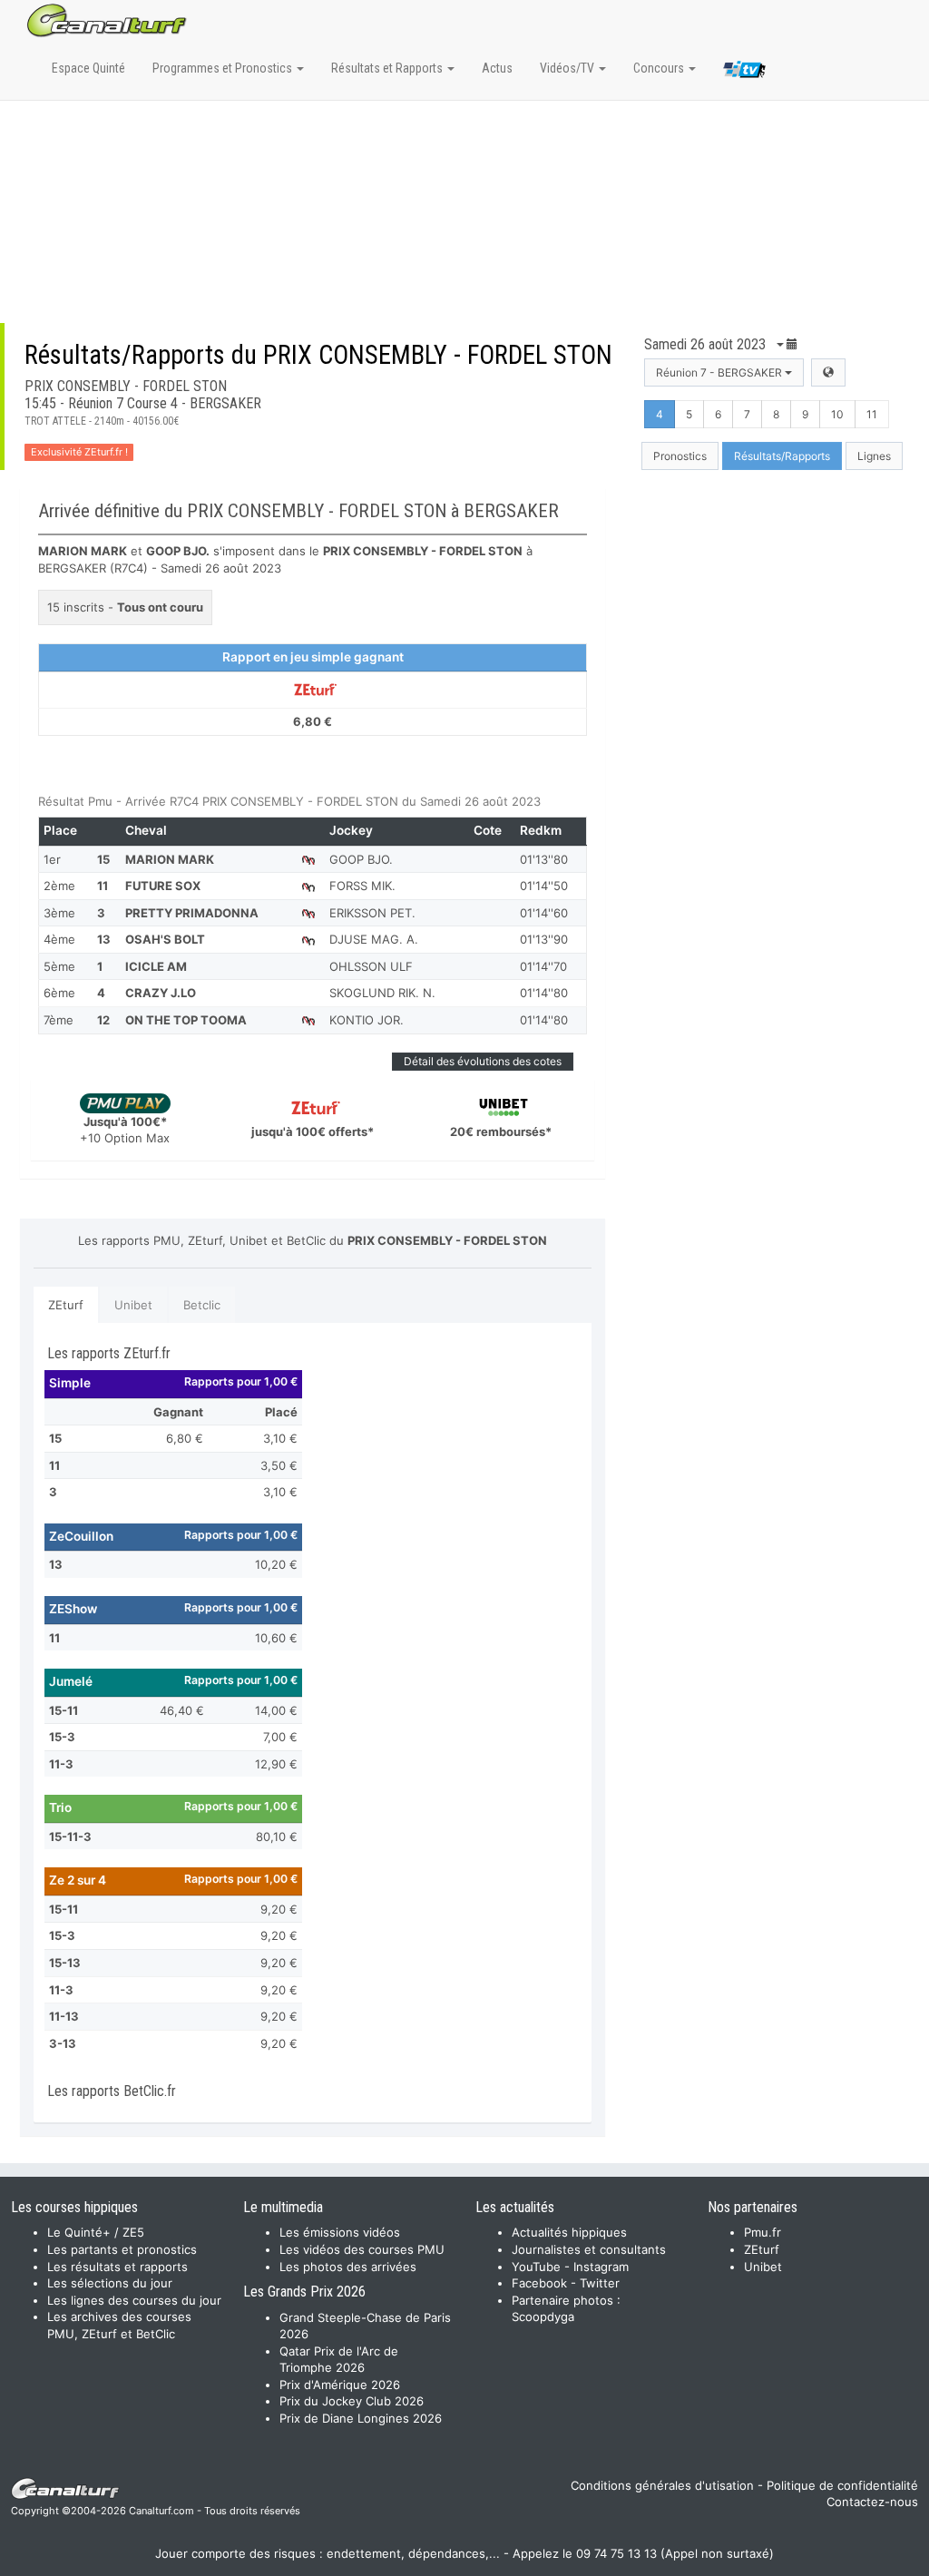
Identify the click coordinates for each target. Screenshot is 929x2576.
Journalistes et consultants (589, 2249)
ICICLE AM (156, 966)
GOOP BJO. (361, 859)
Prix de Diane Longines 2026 (361, 2418)
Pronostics (680, 456)
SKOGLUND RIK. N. (382, 993)
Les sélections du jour (110, 2283)
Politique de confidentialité (842, 2485)
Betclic (202, 1305)
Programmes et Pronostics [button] (224, 68)
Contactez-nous (872, 2502)
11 (872, 414)
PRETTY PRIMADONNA (192, 913)
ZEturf (66, 1305)
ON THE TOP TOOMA (186, 1020)
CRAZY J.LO (161, 993)
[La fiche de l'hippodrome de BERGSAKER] (828, 372)
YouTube (536, 2267)
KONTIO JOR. (367, 1020)
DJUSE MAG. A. (374, 939)
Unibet (133, 1305)
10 (837, 414)
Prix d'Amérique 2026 (340, 2385)
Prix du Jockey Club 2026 (352, 2401)
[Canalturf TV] (744, 73)
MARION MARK (170, 859)
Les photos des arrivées (348, 2267)
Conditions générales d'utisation (662, 2485)
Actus (497, 68)
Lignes (874, 456)
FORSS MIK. (362, 886)
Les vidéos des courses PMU (362, 2249)
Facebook (539, 2283)
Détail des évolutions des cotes (483, 1061)
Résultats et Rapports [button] (388, 68)
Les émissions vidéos (340, 2232)
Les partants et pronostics (122, 2249)
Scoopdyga (543, 2316)
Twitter (600, 2283)
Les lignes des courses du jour (134, 2300)
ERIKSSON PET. (372, 913)
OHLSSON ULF (371, 966)
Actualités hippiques (569, 2232)
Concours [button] (660, 68)
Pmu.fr (763, 2232)
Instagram (601, 2267)
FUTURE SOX (163, 886)
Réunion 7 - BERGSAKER (720, 372)
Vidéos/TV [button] (568, 68)
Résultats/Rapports (782, 456)
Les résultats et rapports (117, 2267)
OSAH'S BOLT (165, 939)
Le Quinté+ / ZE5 (96, 2232)
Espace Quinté (88, 68)
